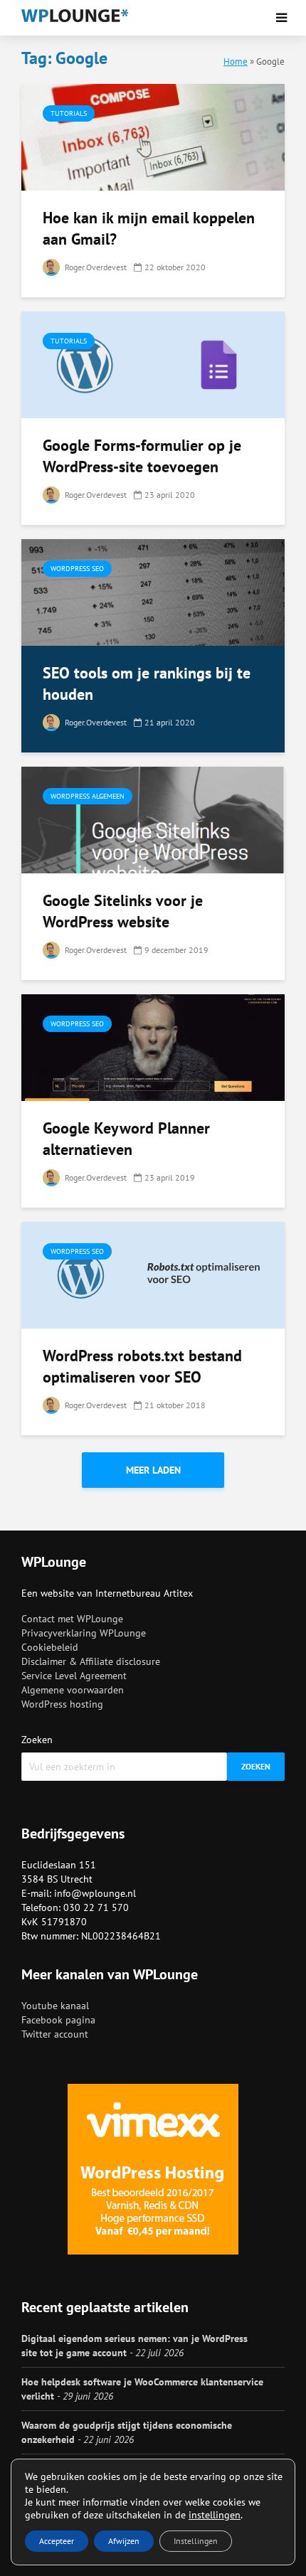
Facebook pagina (58, 2020)
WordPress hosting (62, 1704)
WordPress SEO (77, 569)
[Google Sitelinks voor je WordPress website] (153, 819)
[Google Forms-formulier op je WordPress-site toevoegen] (153, 363)
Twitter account (55, 2034)
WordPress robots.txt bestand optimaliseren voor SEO (142, 1366)
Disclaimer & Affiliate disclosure (91, 1661)
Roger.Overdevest (95, 267)
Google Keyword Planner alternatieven (126, 1139)
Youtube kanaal (55, 2006)
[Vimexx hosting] (153, 2169)
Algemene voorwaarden (73, 1690)
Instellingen (196, 2541)
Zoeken (37, 1740)
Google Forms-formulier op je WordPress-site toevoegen (142, 456)
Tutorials (69, 113)
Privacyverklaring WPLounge (84, 1633)
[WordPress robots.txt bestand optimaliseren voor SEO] (153, 1274)
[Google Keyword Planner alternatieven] (153, 1046)
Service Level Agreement (74, 1676)
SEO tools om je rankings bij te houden (147, 683)
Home (236, 61)
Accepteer (57, 2541)
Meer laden (153, 1470)
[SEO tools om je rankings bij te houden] (153, 591)
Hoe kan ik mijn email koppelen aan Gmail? (149, 228)
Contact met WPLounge (72, 1619)
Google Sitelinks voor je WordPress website (123, 911)
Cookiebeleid (50, 1647)
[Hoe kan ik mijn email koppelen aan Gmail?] (153, 136)
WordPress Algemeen (88, 796)
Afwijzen (124, 2541)
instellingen (215, 2515)
